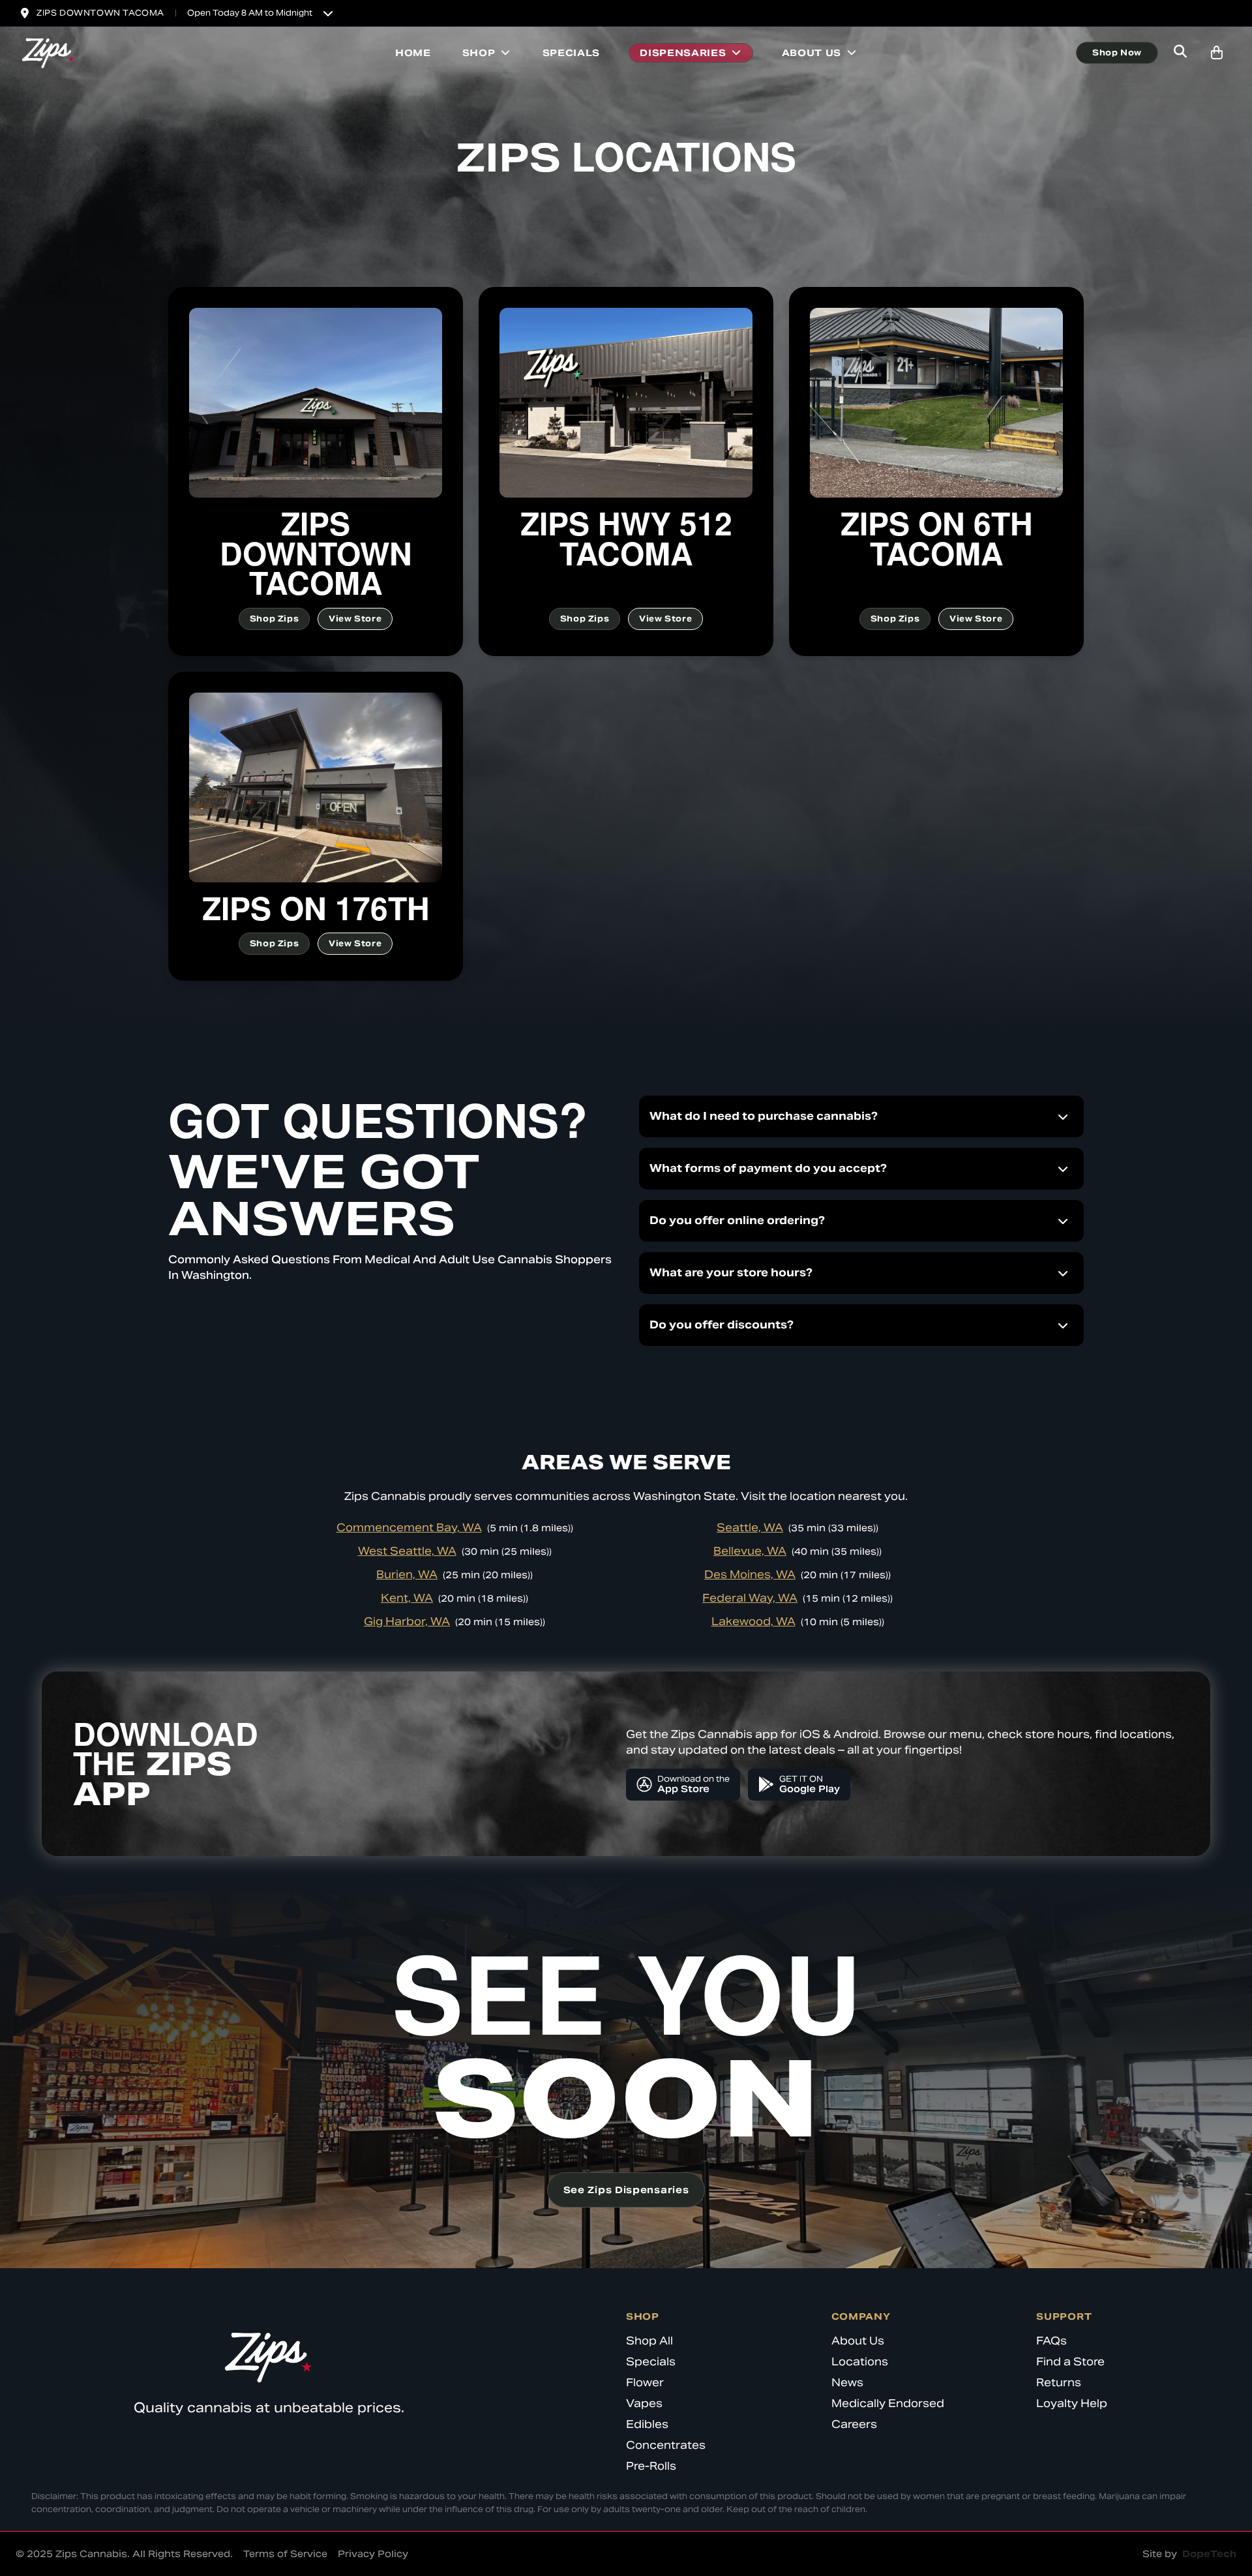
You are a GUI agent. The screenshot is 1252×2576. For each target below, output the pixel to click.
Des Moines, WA (750, 1575)
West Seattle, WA (407, 1551)
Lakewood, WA (753, 1622)
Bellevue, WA (750, 1551)
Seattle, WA (750, 1528)
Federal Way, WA (750, 1598)
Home (413, 53)
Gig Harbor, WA (407, 1622)
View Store (355, 619)
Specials (572, 53)
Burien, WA (407, 1575)
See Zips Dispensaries (626, 2190)
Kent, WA (407, 1598)
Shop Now (1117, 52)
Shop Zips (274, 619)
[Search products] (1180, 53)
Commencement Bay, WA (409, 1528)
